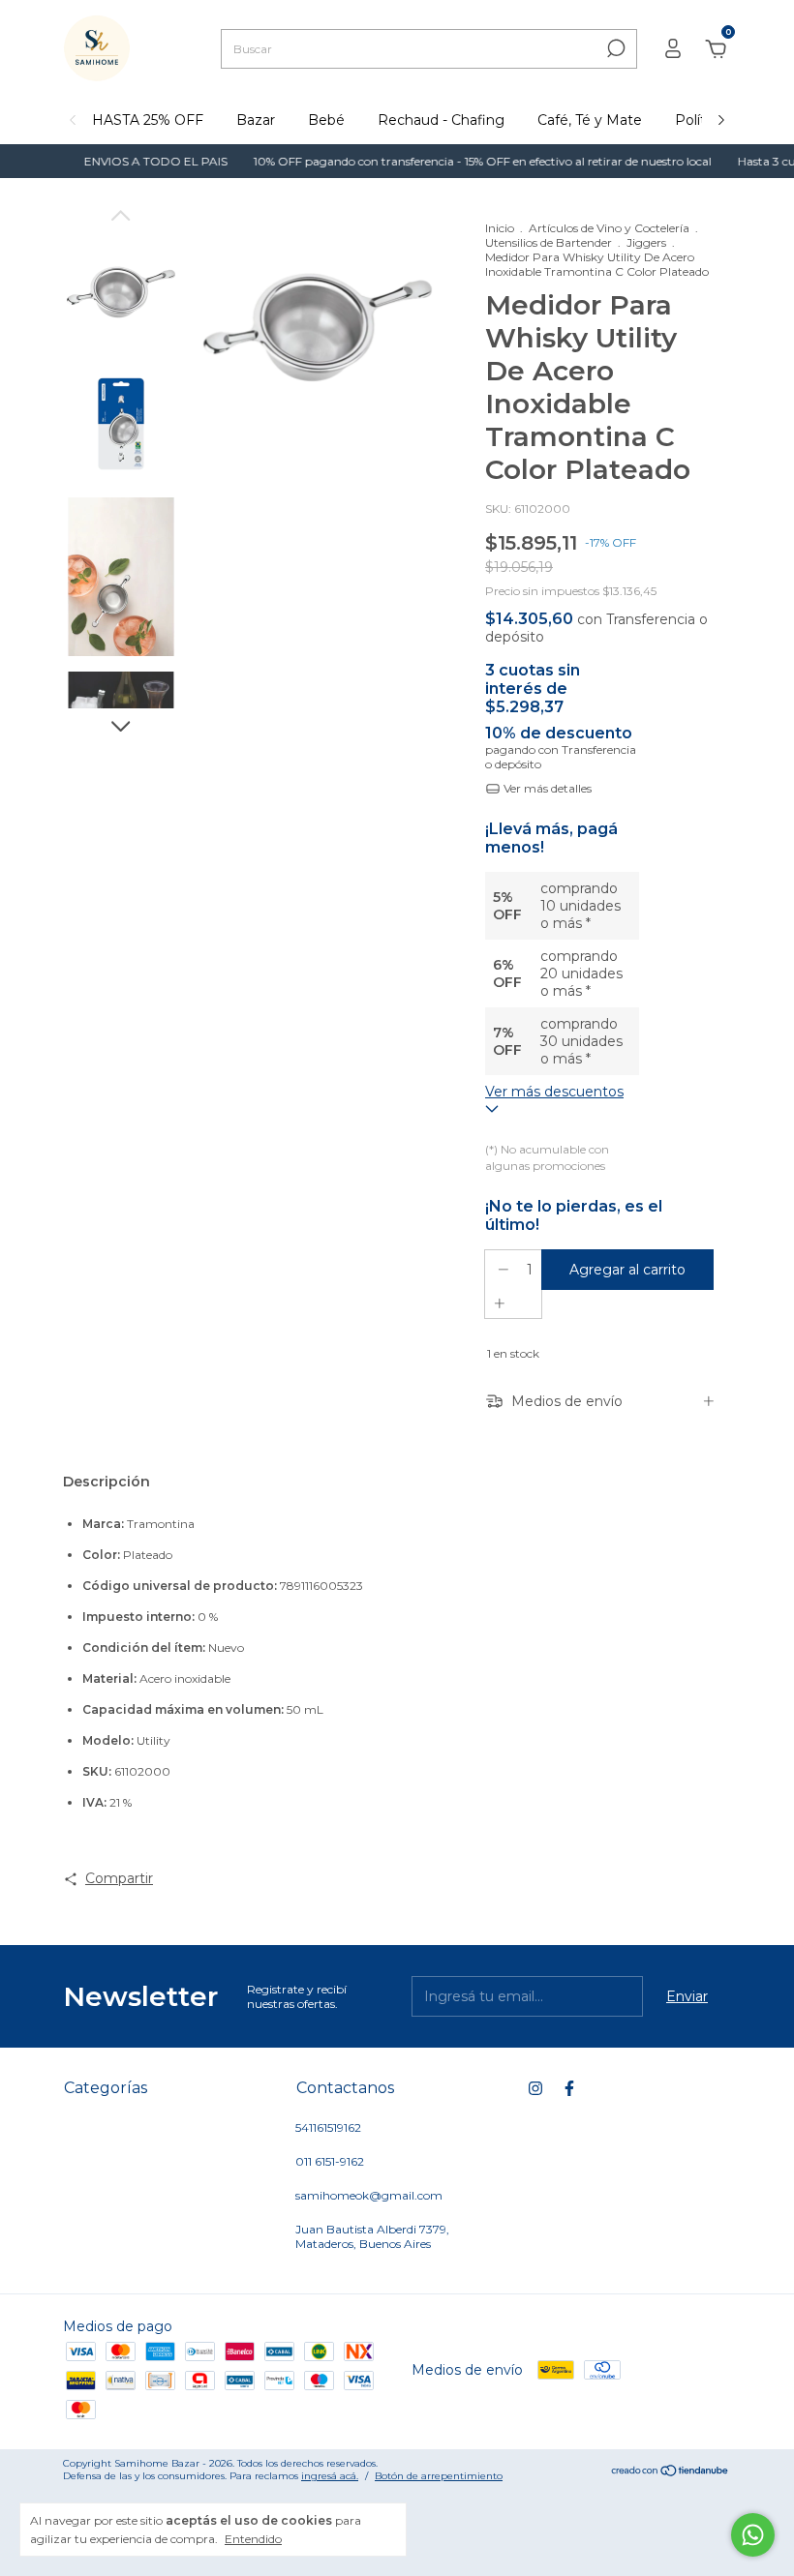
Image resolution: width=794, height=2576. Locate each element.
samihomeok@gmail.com (369, 2195)
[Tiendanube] (671, 2471)
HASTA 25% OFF (148, 120)
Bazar (256, 120)
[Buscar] (614, 48)
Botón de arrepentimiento (439, 2476)
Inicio (500, 228)
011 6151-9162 (330, 2161)
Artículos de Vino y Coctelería (609, 228)
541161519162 (328, 2127)
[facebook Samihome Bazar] (569, 2088)
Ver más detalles (546, 788)
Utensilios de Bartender (549, 242)
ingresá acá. (330, 2476)
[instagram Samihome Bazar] (535, 2088)
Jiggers (646, 242)
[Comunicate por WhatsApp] (753, 2535)
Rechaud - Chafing (441, 120)
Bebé (326, 120)
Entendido (253, 2539)
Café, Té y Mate (590, 120)
